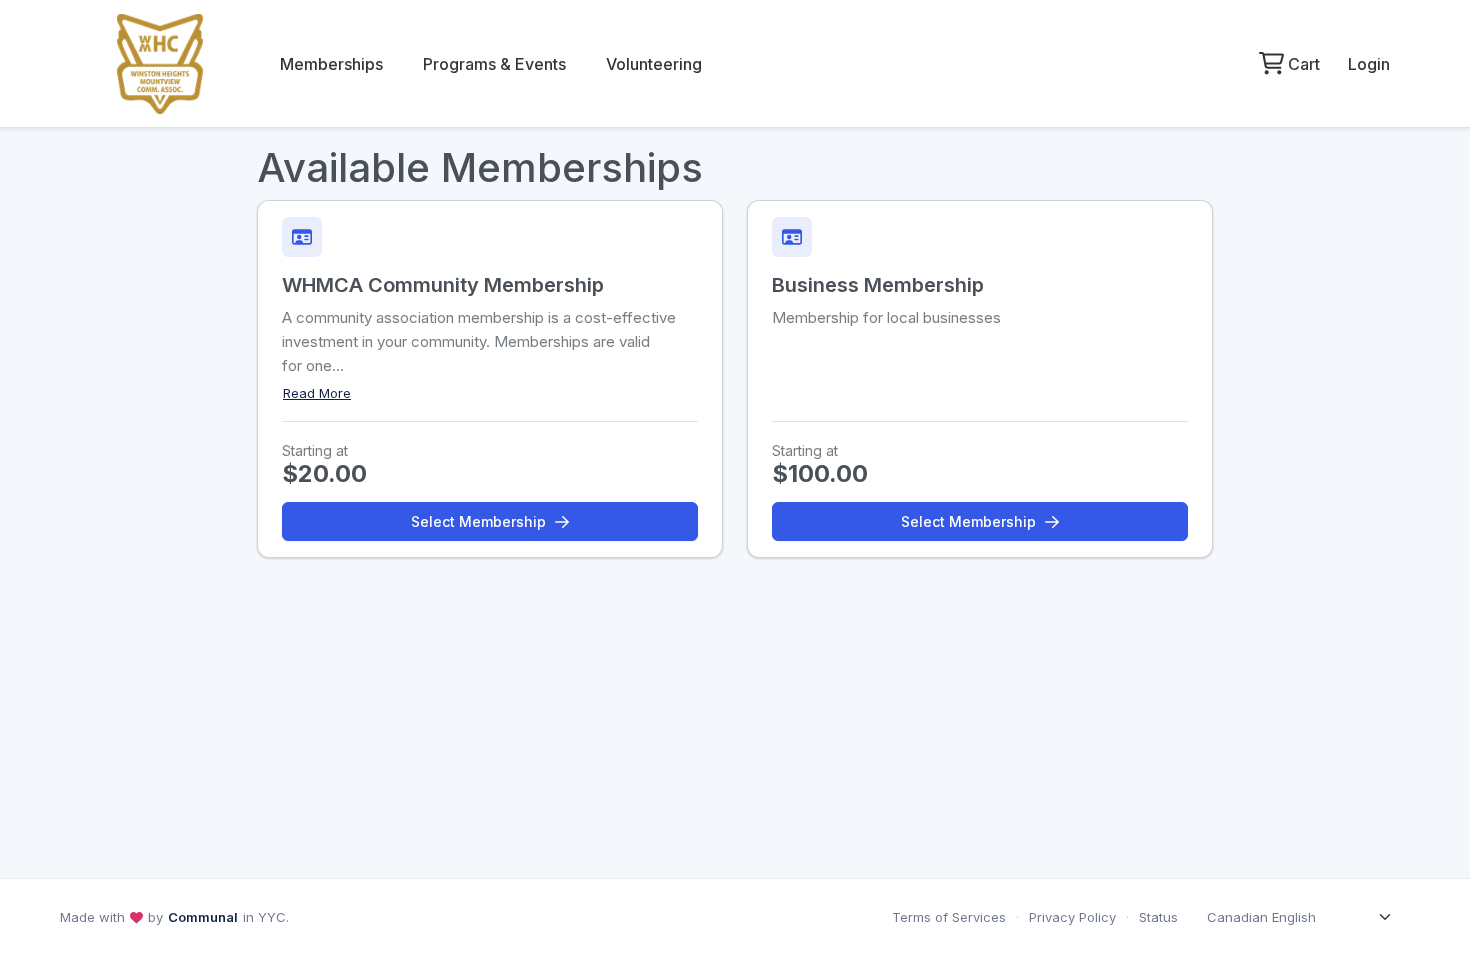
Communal (203, 917)
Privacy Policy (1072, 917)
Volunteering (654, 64)
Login (1369, 64)
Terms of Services (949, 917)
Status (1158, 917)
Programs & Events (494, 64)
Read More (317, 393)
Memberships (331, 64)
